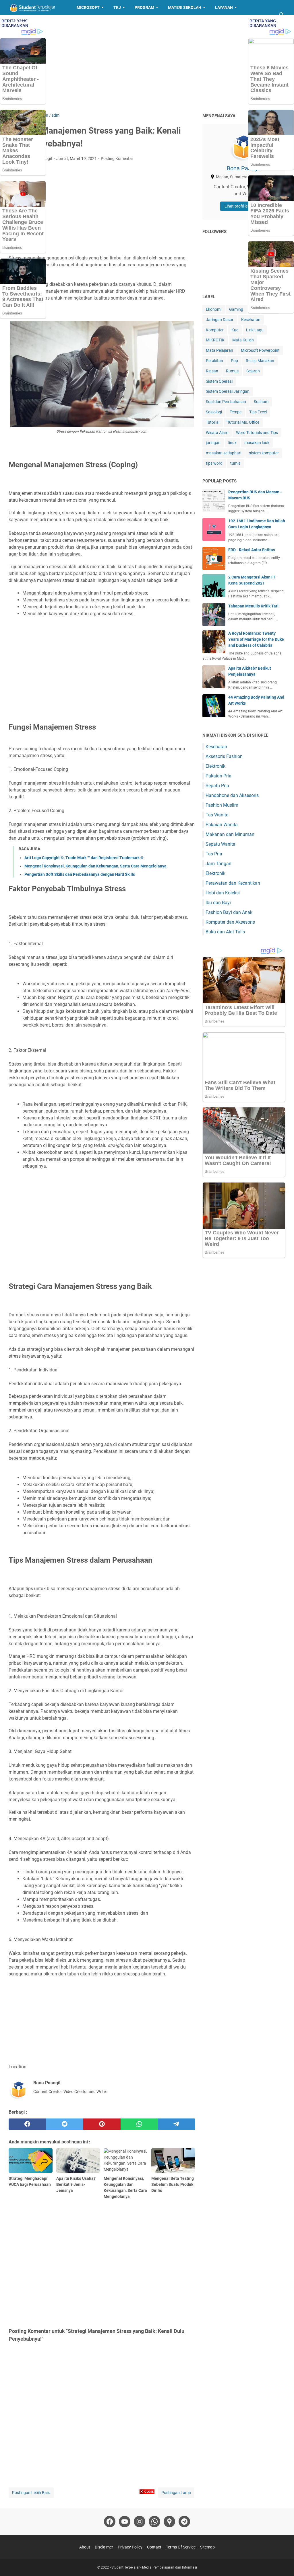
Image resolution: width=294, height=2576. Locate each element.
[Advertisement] (147, 64)
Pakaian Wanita (222, 825)
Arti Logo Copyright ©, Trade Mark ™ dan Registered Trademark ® (84, 858)
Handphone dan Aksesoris (232, 795)
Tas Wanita (217, 815)
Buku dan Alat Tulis (225, 932)
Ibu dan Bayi (218, 903)
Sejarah (253, 371)
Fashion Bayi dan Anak (229, 912)
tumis (235, 463)
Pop (234, 361)
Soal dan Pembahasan (226, 402)
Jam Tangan (218, 864)
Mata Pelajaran (219, 350)
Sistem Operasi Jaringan (228, 391)
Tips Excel (258, 412)
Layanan (224, 7)
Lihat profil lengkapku (244, 206)
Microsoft (88, 7)
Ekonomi (214, 309)
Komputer (215, 330)
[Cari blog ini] (282, 15)
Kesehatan (251, 320)
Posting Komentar (117, 159)
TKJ (117, 7)
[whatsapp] (139, 2124)
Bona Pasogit (244, 168)
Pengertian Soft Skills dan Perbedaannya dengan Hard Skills (80, 874)
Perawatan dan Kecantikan (233, 883)
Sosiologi (214, 412)
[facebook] (27, 2124)
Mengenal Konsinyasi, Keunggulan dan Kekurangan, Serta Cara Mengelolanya (95, 866)
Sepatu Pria (217, 786)
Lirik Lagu (255, 330)
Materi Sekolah (185, 7)
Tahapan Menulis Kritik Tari (253, 606)
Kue (235, 330)
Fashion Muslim (222, 805)
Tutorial (213, 422)
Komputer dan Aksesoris (230, 922)
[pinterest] (102, 2124)
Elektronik (215, 766)
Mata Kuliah (243, 340)
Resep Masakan (30, 22)
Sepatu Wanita (220, 844)
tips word (214, 463)
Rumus (232, 371)
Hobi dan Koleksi (223, 893)
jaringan (213, 443)
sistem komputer (264, 453)
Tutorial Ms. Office (243, 422)
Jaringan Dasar (220, 320)
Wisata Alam (217, 433)
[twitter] (65, 2124)
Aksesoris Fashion (224, 756)
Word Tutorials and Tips (257, 433)
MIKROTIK (215, 340)
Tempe (236, 412)
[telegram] (177, 2124)
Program (144, 7)
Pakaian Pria (218, 776)
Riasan (212, 371)
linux (232, 443)
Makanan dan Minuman (230, 834)
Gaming (236, 309)
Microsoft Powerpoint (260, 350)
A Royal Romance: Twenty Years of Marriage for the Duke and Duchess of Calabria (256, 639)
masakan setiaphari (224, 453)
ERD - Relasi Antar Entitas (252, 550)
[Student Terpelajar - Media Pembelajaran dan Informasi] (37, 7)
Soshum (261, 402)
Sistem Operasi (219, 381)
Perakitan (214, 361)
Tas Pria (214, 854)
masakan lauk (257, 443)
